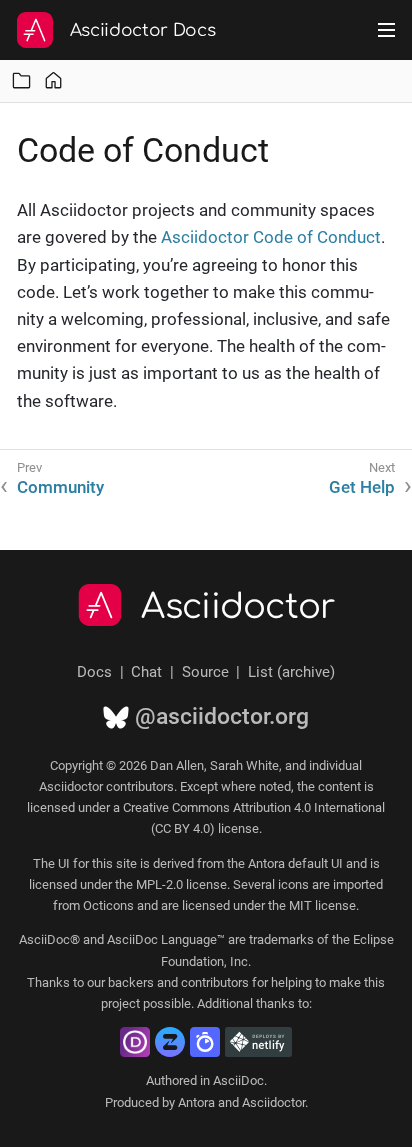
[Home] (53, 80)
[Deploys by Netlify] (258, 1042)
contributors (215, 982)
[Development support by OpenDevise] (135, 1042)
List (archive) (291, 672)
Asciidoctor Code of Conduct (271, 237)
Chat (146, 672)
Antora (196, 1102)
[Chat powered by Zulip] (170, 1042)
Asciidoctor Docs (143, 30)
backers (131, 982)
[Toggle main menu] (386, 30)
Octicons (108, 905)
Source (205, 672)
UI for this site (97, 863)
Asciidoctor (238, 607)
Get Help (362, 487)
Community (60, 487)
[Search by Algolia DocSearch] (205, 1042)
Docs (94, 672)
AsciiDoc (238, 1080)
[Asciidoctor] (35, 30)
